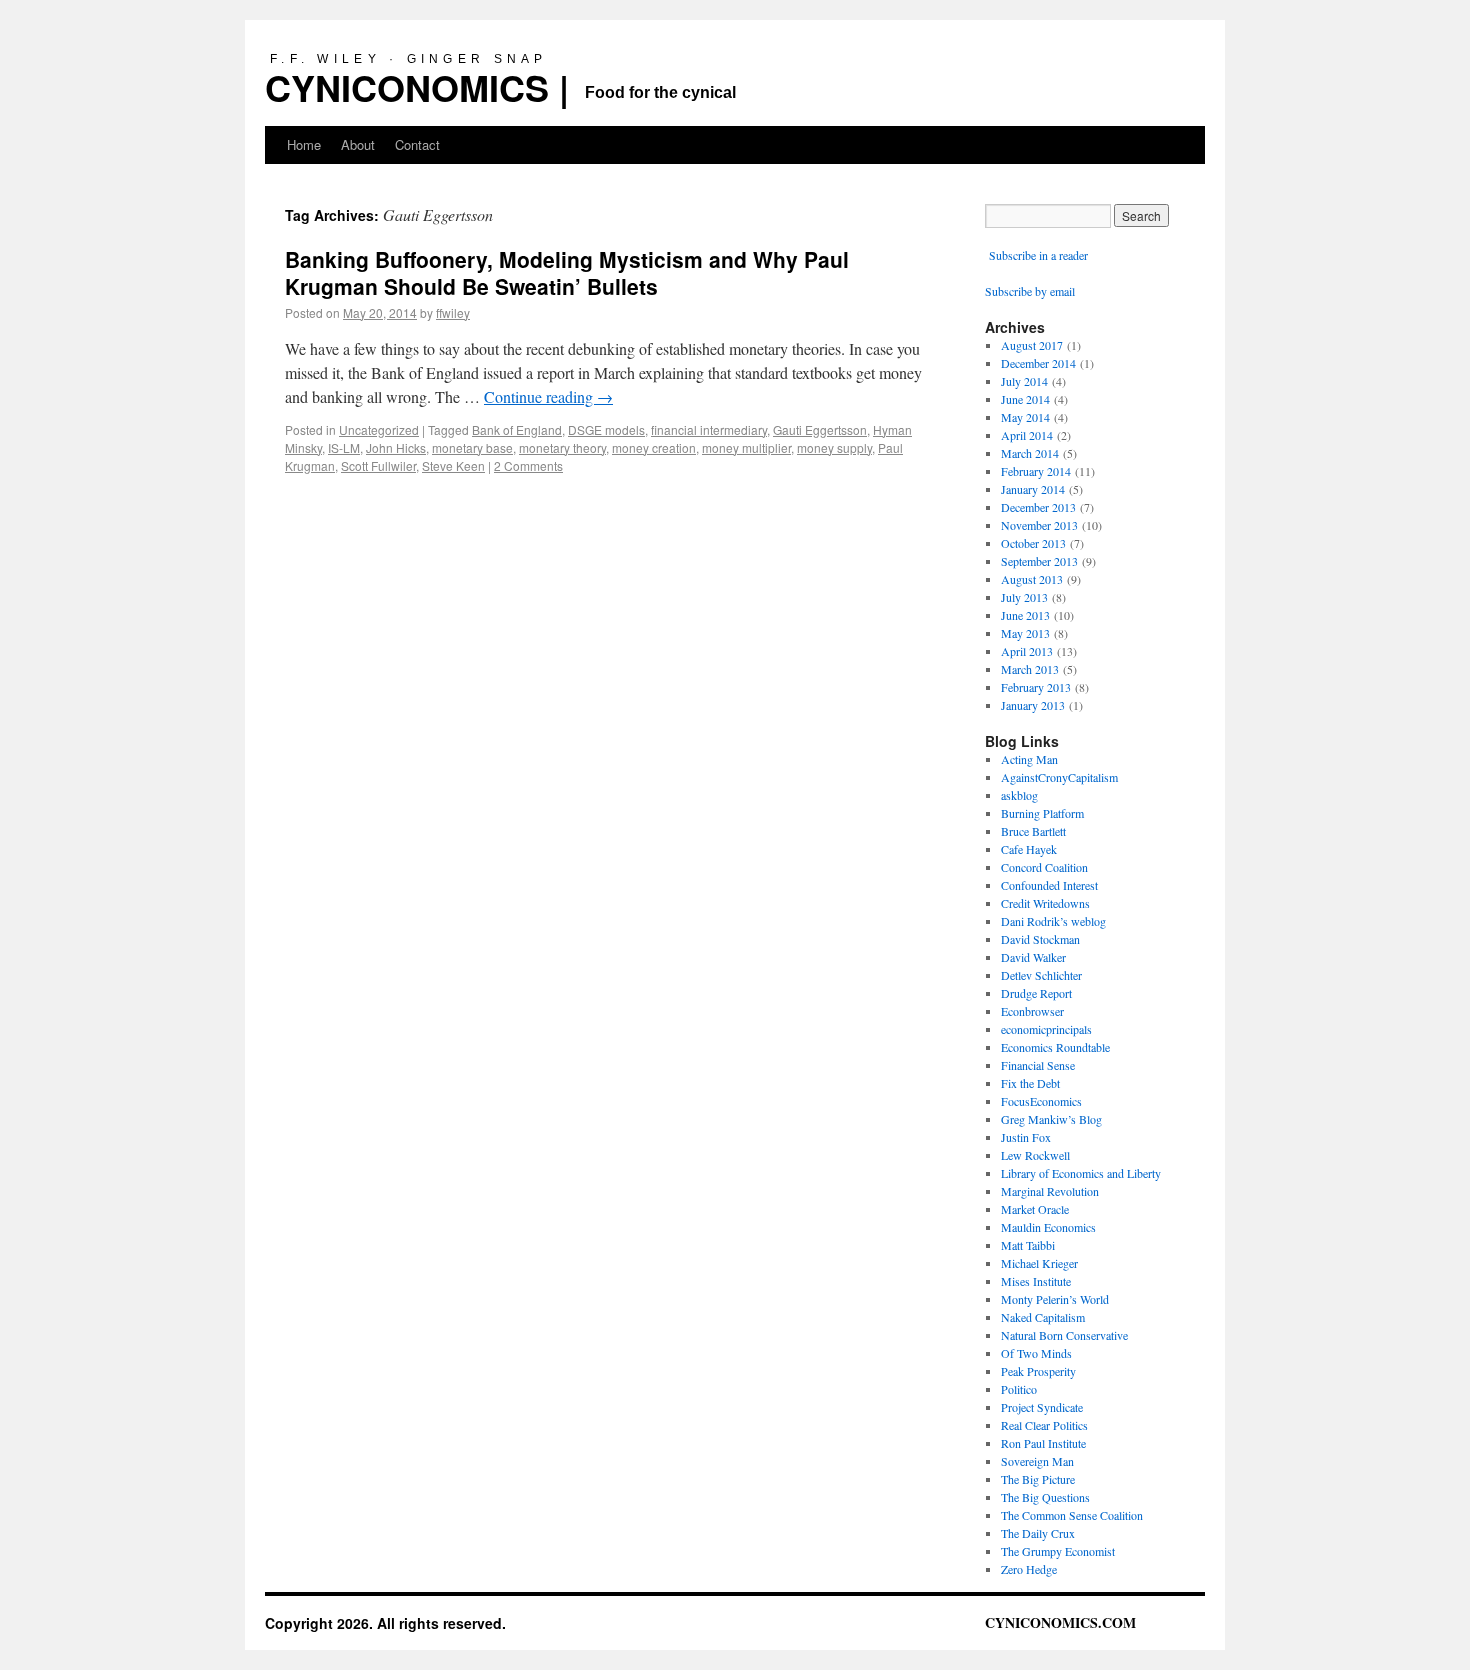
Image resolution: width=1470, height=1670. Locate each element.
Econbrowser (1032, 1011)
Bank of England (517, 429)
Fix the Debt (1030, 1083)
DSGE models (606, 429)
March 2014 (1030, 453)
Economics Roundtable (1055, 1047)
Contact (417, 144)
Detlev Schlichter (1041, 975)
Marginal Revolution (1050, 1191)
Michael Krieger (1039, 1263)
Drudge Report (1036, 993)
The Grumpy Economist (1058, 1551)
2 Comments (528, 465)
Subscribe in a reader (1038, 255)
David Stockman (1040, 939)
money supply (834, 447)
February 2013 (1036, 687)
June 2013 (1025, 615)
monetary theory (562, 447)
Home (304, 144)
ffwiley (453, 312)
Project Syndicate (1042, 1407)
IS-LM (344, 447)
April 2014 (1027, 435)
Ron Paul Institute (1043, 1443)
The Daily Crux (1038, 1533)
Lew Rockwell (1035, 1155)
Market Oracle (1035, 1209)
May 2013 (1025, 633)
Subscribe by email (1030, 291)
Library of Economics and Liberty (1081, 1173)
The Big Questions (1045, 1497)
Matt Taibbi (1028, 1245)
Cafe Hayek (1029, 849)
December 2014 (1038, 363)
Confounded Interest (1049, 885)
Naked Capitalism (1043, 1317)
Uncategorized (379, 429)
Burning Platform (1042, 813)
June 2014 (1025, 399)
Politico (1019, 1389)
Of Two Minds (1036, 1353)
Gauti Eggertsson (820, 429)
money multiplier (746, 447)
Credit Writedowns (1045, 903)
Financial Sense (1038, 1065)
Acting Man (1029, 759)
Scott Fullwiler (378, 465)
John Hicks (396, 447)
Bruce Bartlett (1033, 831)
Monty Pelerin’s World (1055, 1299)
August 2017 (1032, 345)
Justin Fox (1026, 1137)
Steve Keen (453, 465)
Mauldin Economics (1048, 1227)
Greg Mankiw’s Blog (1051, 1119)
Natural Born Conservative (1064, 1335)
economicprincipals (1046, 1029)
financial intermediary (709, 429)
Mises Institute (1036, 1281)
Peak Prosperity (1038, 1371)
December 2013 (1038, 507)
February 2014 (1036, 471)
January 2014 (1033, 489)
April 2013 (1027, 651)
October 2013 (1033, 543)
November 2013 (1039, 525)
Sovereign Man (1037, 1461)
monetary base (472, 447)
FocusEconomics (1041, 1101)
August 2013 (1032, 579)
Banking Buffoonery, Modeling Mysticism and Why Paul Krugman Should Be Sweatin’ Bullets (567, 272)
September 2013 (1039, 561)
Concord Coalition (1044, 867)
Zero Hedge (1029, 1569)
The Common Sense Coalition (1072, 1515)
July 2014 (1024, 381)
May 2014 (1025, 417)
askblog (1019, 795)
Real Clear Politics (1044, 1425)
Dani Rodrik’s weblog (1053, 921)
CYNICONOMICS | (417, 87)
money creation (654, 447)
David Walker (1033, 957)
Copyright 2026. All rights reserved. (385, 1623)
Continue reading (548, 396)
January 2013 (1033, 705)
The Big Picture (1038, 1479)
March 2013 (1030, 669)
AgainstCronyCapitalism (1059, 777)
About (358, 144)
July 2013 (1024, 597)
